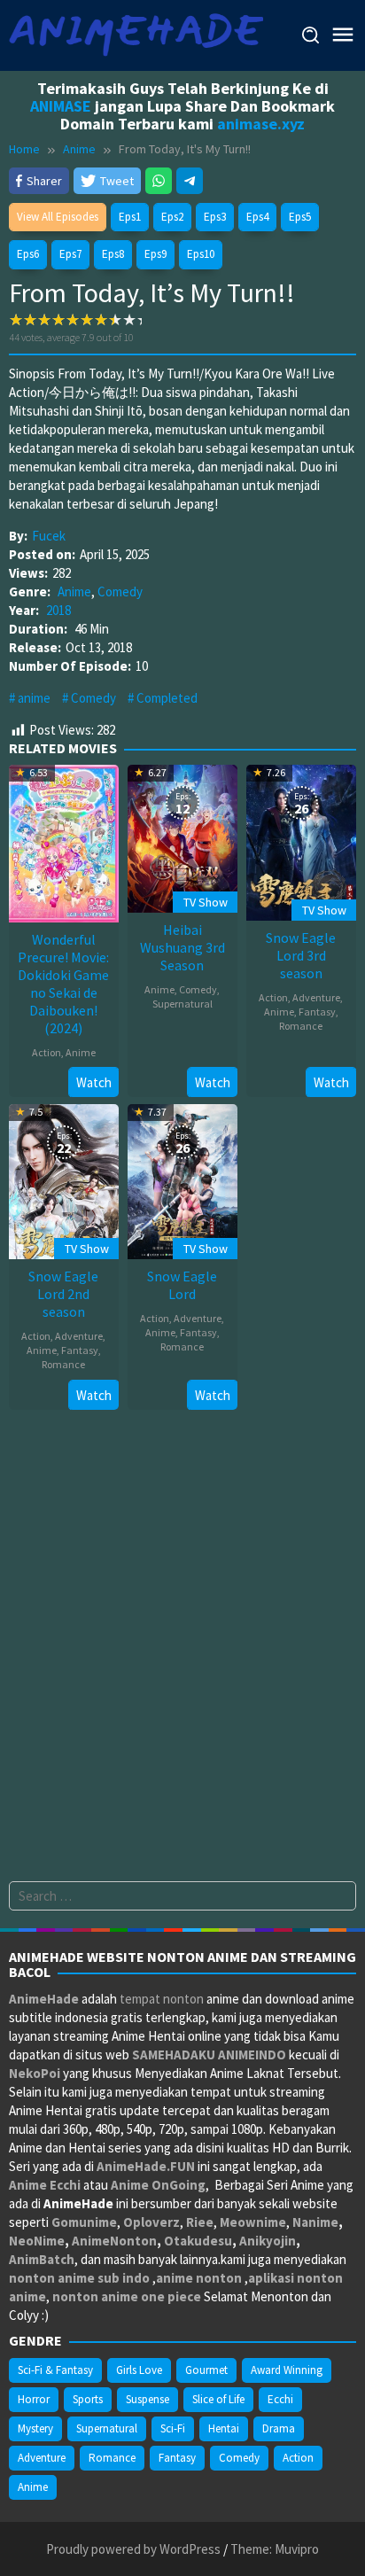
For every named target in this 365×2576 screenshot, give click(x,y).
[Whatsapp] (159, 181)
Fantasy (317, 1012)
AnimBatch (42, 2259)
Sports (88, 2399)
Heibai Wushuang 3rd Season (182, 947)
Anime (74, 591)
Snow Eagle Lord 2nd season (63, 1294)
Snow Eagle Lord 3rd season (301, 955)
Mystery (35, 2428)
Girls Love (139, 2370)
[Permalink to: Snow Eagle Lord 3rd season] (301, 841)
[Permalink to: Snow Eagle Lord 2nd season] (64, 1180)
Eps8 (113, 254)
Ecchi (280, 2399)
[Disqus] (182, 1655)
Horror (34, 2399)
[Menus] (343, 35)
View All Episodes (58, 217)
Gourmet (206, 2370)
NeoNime (37, 2241)
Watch (94, 1082)
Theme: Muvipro (275, 2549)
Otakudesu (198, 2241)
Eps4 (257, 217)
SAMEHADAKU (174, 2055)
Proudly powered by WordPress (133, 2549)
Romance (301, 1026)
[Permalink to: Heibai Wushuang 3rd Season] (182, 837)
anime (34, 698)
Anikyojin (268, 2241)
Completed (167, 698)
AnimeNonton (114, 2241)
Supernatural (182, 1004)
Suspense (148, 2399)
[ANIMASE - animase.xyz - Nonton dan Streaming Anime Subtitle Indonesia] (136, 34)
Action (47, 1052)
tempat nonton (162, 1999)
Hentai (224, 2428)
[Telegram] (190, 181)
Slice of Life (218, 2399)
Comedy (120, 591)
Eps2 (172, 217)
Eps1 (130, 217)
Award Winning (287, 2370)
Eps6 (28, 254)
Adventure (316, 997)
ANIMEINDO (252, 2055)
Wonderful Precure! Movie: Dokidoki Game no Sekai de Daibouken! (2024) (63, 984)
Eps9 (155, 254)
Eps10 (201, 254)
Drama (279, 2428)
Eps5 (300, 217)
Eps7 (70, 254)
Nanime (315, 2222)
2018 (58, 610)
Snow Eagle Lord (182, 1285)
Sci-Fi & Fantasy (55, 2370)
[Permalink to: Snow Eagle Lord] (182, 1180)
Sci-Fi (173, 2428)
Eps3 (215, 217)
